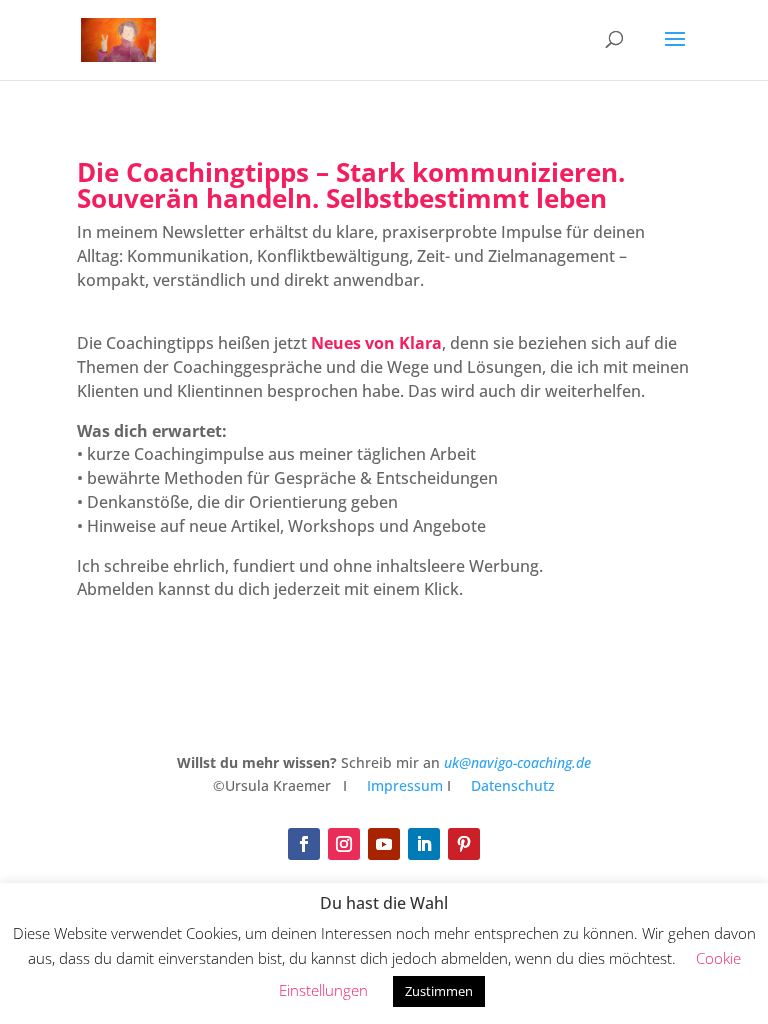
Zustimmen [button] (439, 991)
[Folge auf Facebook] (304, 844)
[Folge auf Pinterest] (464, 844)
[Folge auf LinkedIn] (424, 844)
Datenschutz (513, 785)
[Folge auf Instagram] (344, 844)
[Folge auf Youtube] (384, 844)
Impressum (403, 785)
